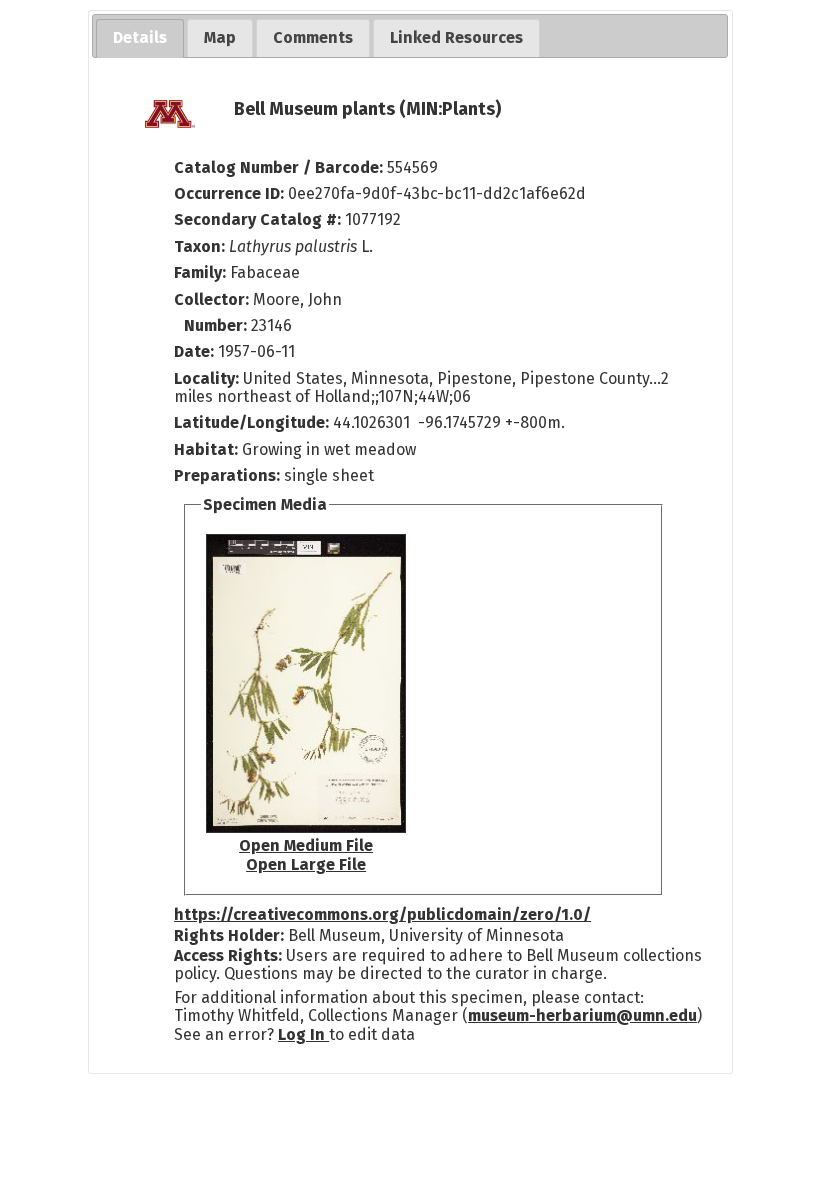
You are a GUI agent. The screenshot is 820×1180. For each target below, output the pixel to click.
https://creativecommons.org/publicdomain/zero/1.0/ (382, 914)
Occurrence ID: (231, 193)
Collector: (213, 299)
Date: (194, 351)
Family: (200, 272)
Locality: (206, 378)
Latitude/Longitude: (251, 422)
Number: (217, 325)
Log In (303, 1034)
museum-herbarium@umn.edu (582, 1015)
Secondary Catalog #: (257, 219)
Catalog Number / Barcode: (280, 167)
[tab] (140, 38)
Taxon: (199, 246)
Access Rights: (228, 955)
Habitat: (208, 449)
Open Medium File (306, 845)
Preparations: (227, 475)
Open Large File (306, 864)
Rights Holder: (229, 935)
